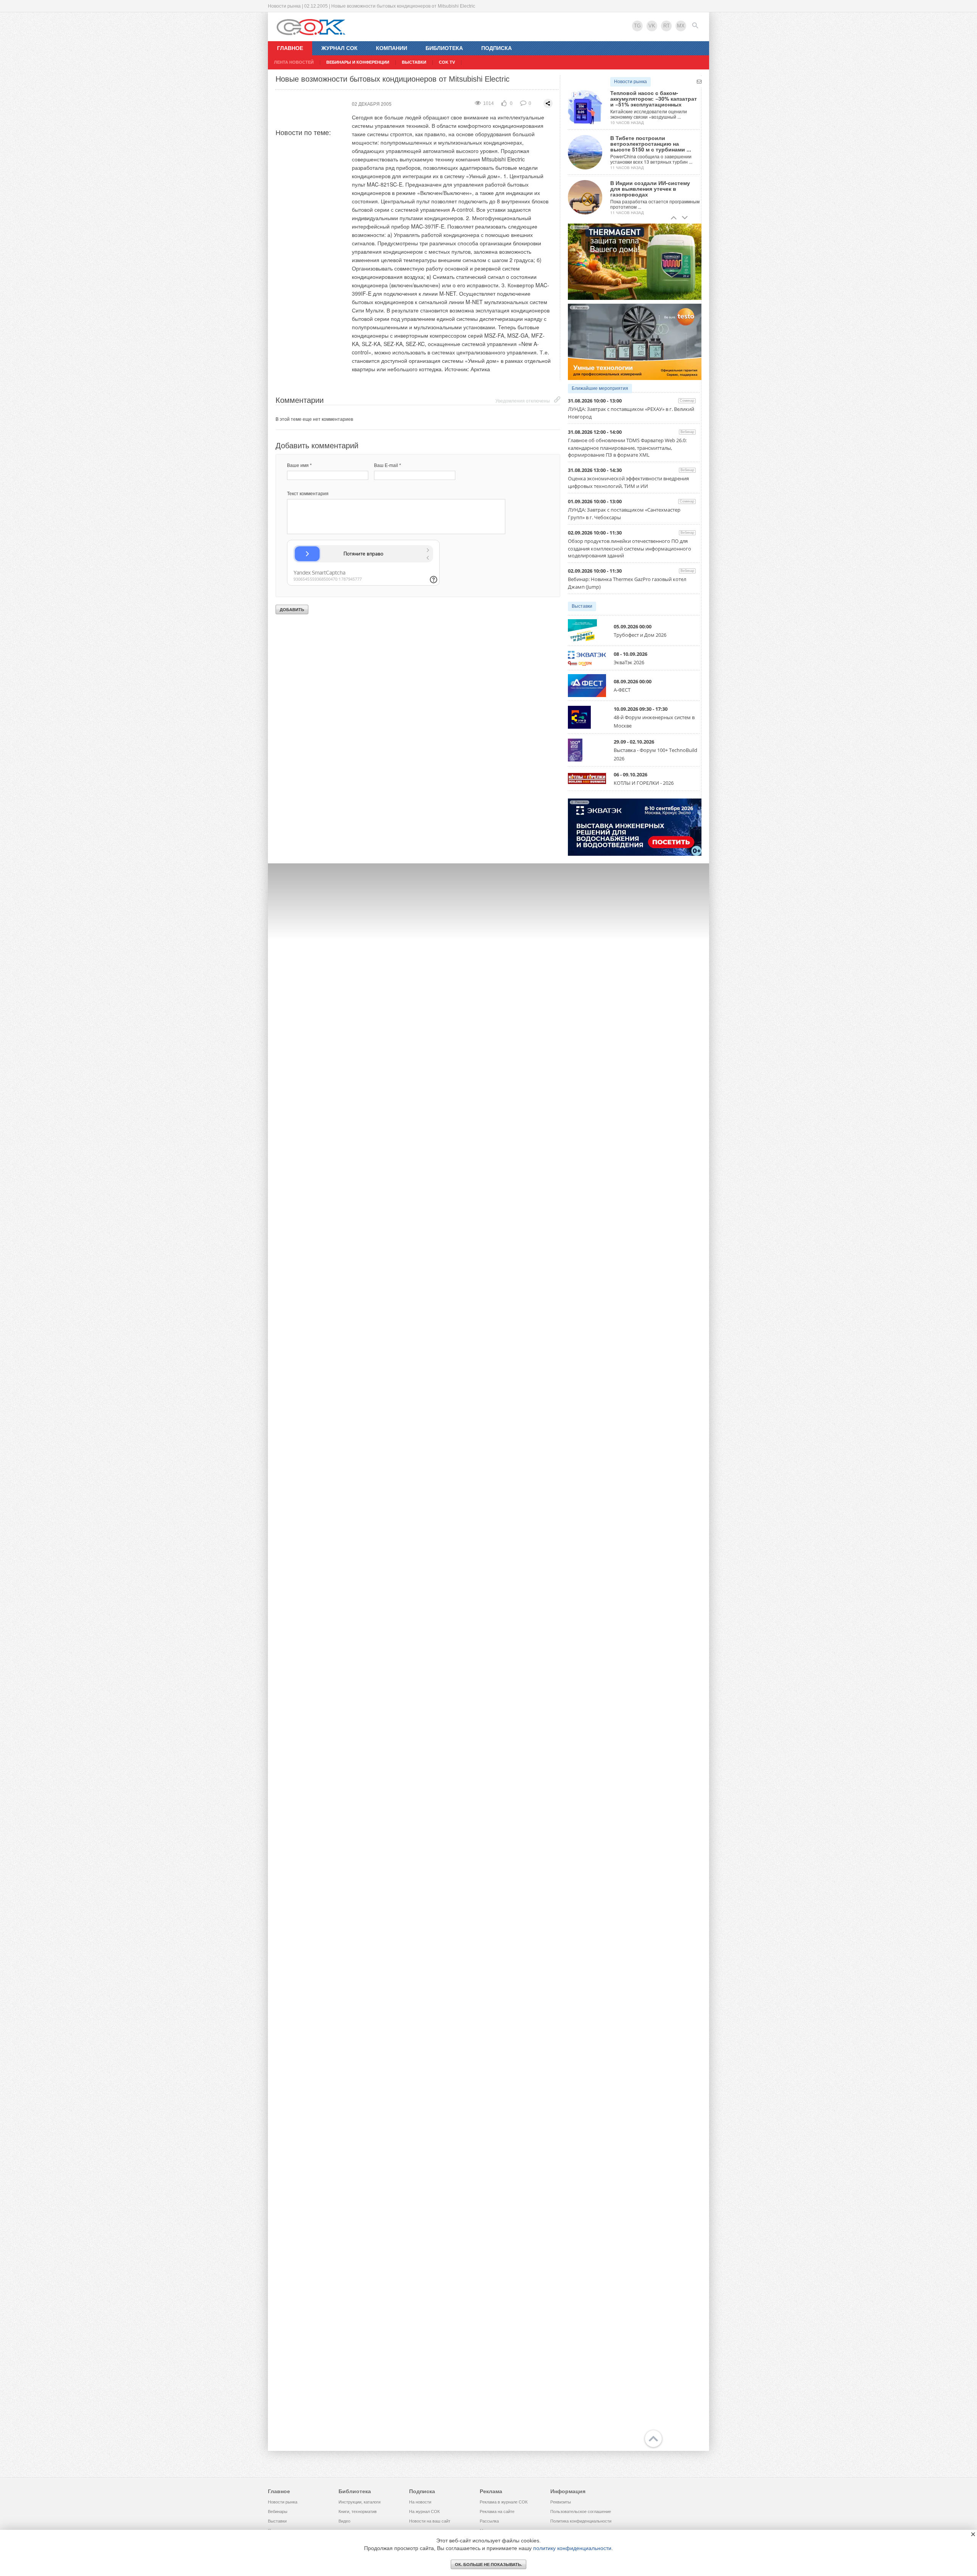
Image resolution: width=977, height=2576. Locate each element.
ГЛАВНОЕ (290, 48)
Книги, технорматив (358, 2512)
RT (667, 26)
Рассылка (489, 2521)
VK (652, 26)
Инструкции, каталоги (360, 2502)
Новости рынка (630, 82)
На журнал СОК (424, 2512)
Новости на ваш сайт (430, 2521)
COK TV (447, 62)
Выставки (582, 606)
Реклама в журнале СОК (504, 2502)
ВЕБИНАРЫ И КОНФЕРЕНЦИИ (358, 62)
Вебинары (278, 2512)
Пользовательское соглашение (581, 2512)
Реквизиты (561, 2502)
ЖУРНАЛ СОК (339, 48)
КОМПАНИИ (392, 48)
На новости (420, 2502)
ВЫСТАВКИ (414, 62)
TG (637, 26)
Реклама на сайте (497, 2512)
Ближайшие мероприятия (600, 388)
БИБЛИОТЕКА (444, 48)
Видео (344, 2521)
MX (681, 26)
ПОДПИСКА (497, 48)
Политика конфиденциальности (581, 2521)
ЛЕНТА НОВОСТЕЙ (294, 62)
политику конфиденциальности (572, 2548)
